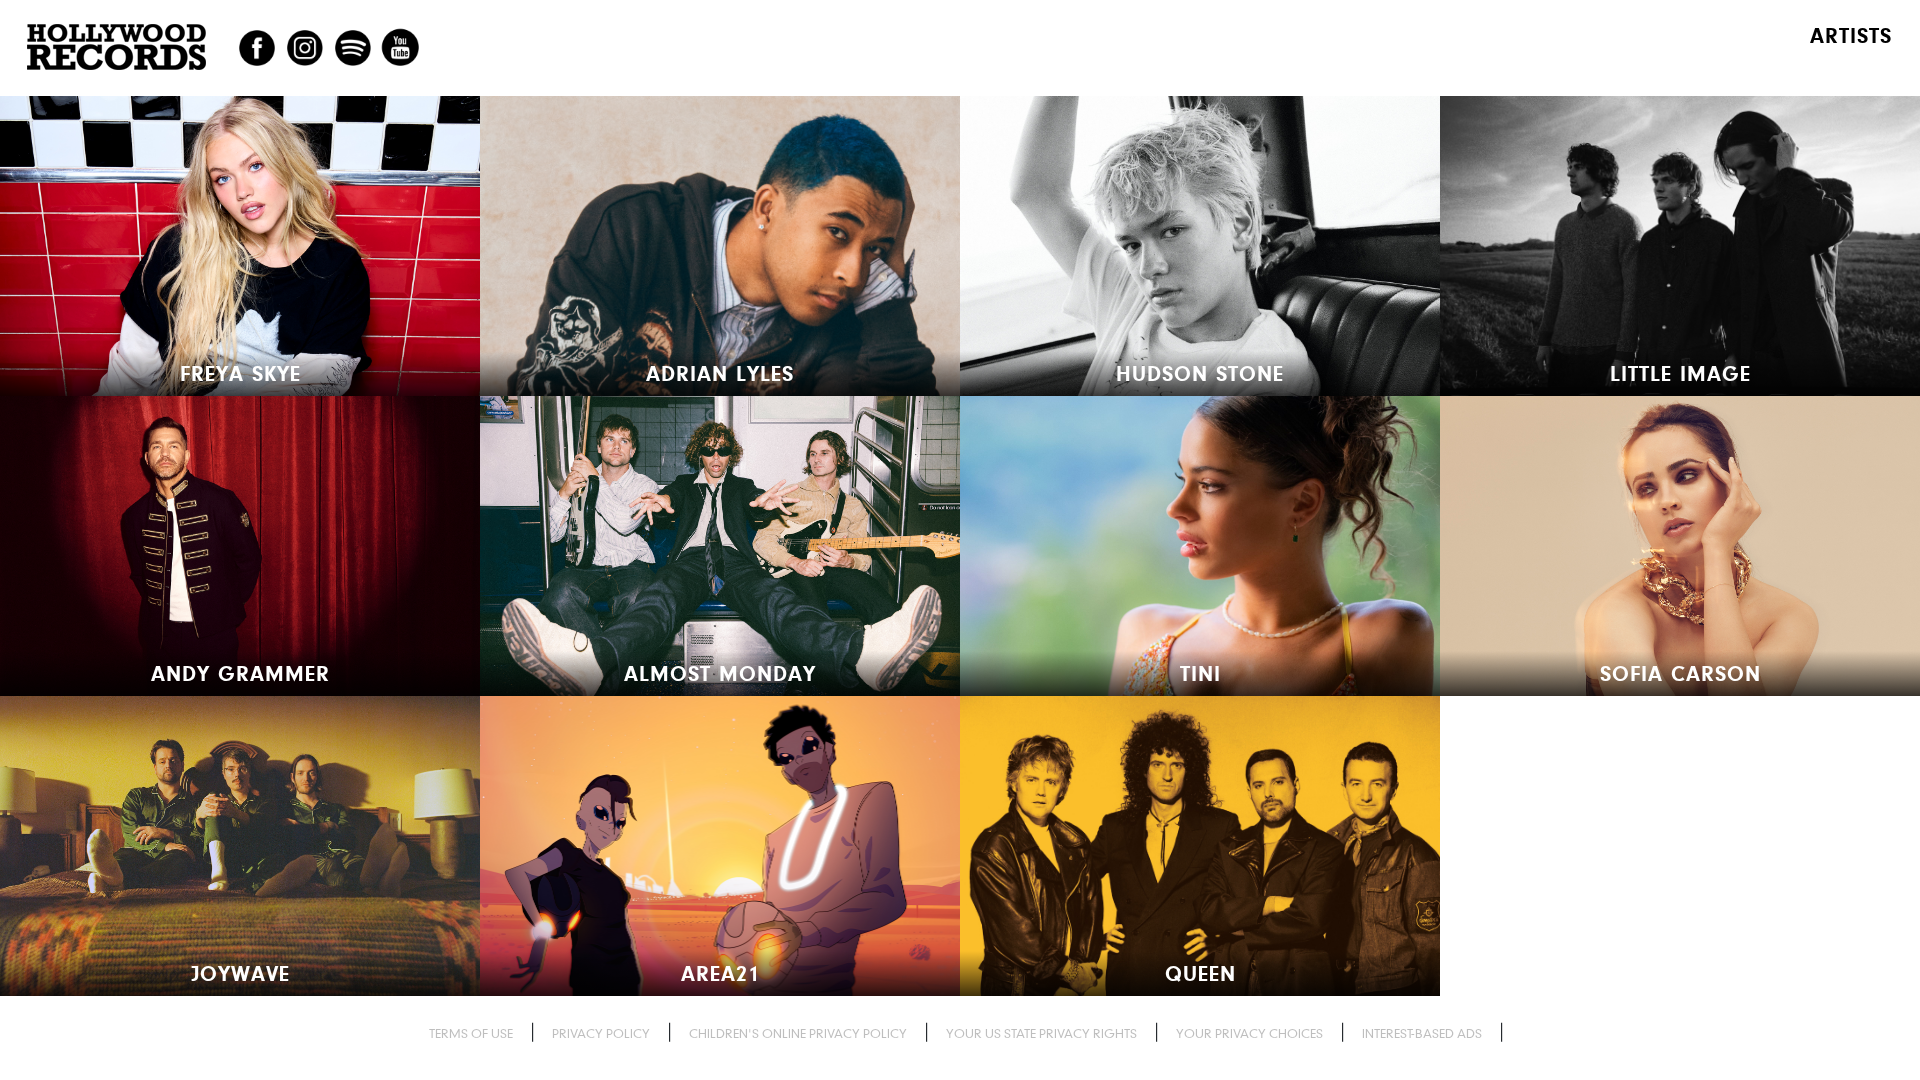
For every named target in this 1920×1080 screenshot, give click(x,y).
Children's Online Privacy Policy (798, 1033)
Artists (1851, 36)
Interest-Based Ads (1422, 1033)
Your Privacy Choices (1249, 1033)
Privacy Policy (601, 1033)
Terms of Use (471, 1033)
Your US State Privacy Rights (1041, 1033)
